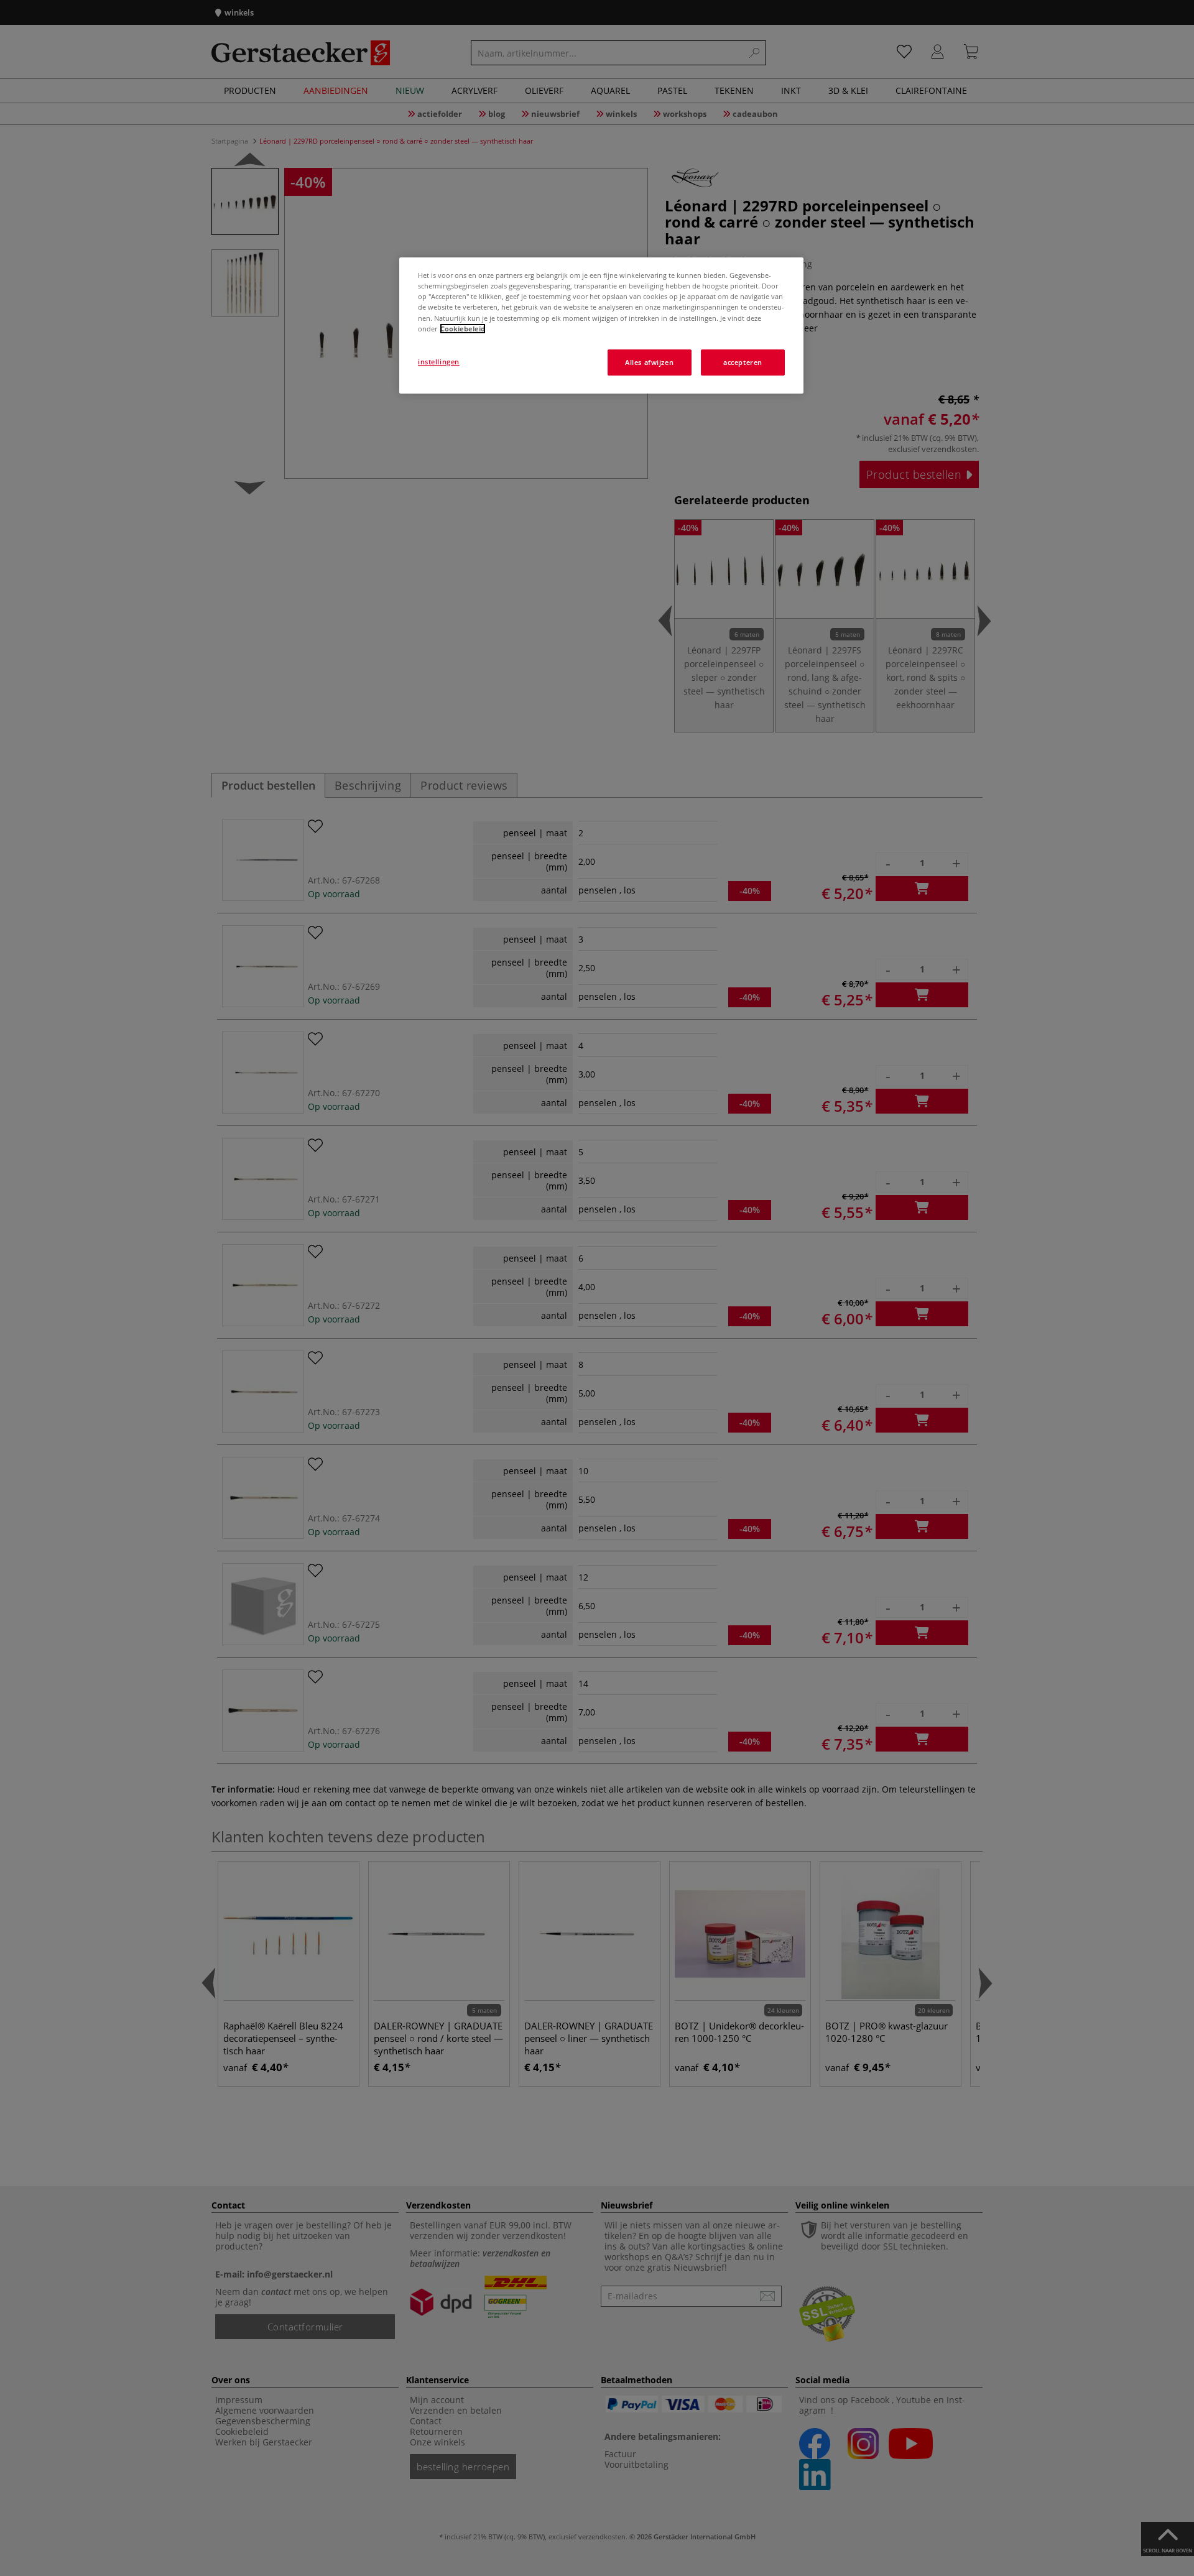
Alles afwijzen (649, 362)
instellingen (439, 362)
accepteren (743, 362)
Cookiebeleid (463, 329)
